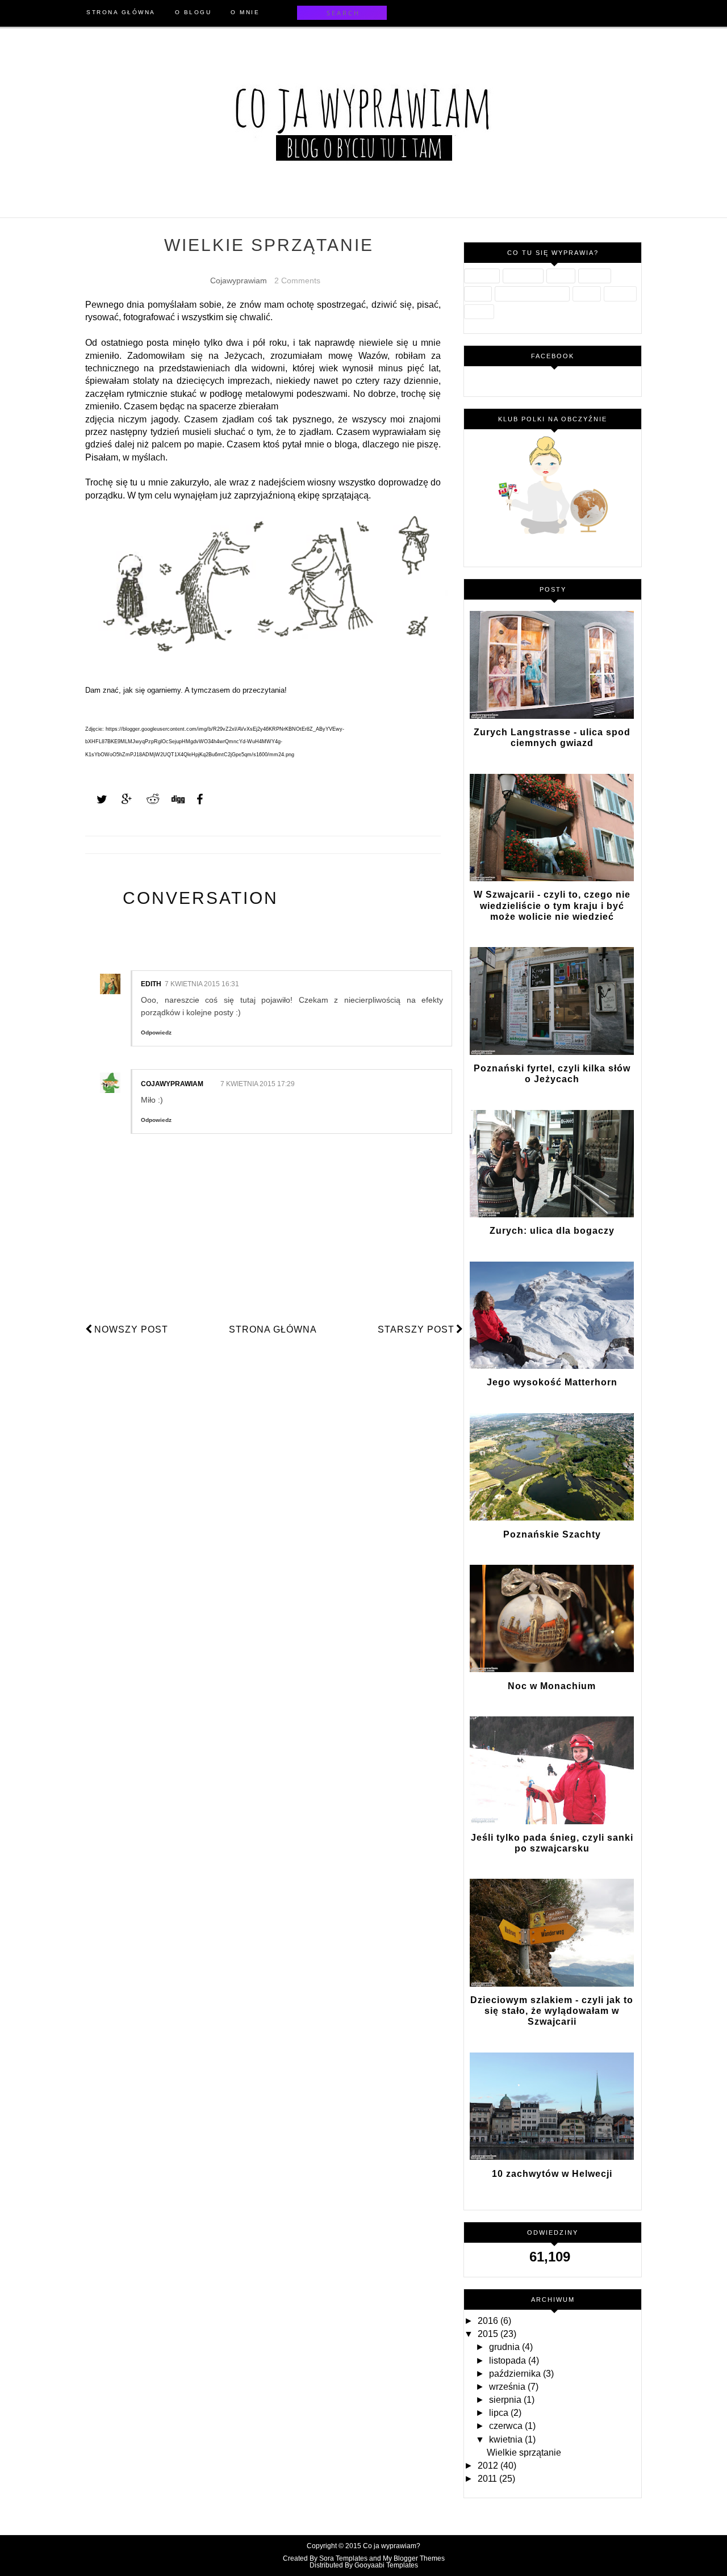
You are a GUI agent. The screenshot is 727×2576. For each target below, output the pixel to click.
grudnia (505, 2347)
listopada (509, 2361)
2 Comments (297, 280)
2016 (489, 2321)
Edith (151, 984)
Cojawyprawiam (172, 1084)
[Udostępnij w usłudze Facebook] (197, 799)
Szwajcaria (523, 276)
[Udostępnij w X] (97, 799)
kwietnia (507, 2439)
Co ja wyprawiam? (392, 2546)
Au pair (561, 276)
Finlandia (482, 276)
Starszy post (416, 1329)
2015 (489, 2334)
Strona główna (273, 1329)
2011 (488, 2479)
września (508, 2387)
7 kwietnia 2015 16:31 (202, 984)
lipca (500, 2413)
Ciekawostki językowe (532, 294)
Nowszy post (131, 1329)
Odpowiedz (156, 1033)
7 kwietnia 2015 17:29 (258, 1084)
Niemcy (479, 312)
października (516, 2374)
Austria (587, 294)
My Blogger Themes (414, 2558)
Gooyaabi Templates (386, 2565)
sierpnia (506, 2400)
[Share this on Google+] (122, 799)
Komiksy (620, 294)
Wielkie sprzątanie (524, 2453)
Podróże (595, 276)
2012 (489, 2466)
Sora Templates (343, 2558)
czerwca (507, 2426)
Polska (478, 294)
